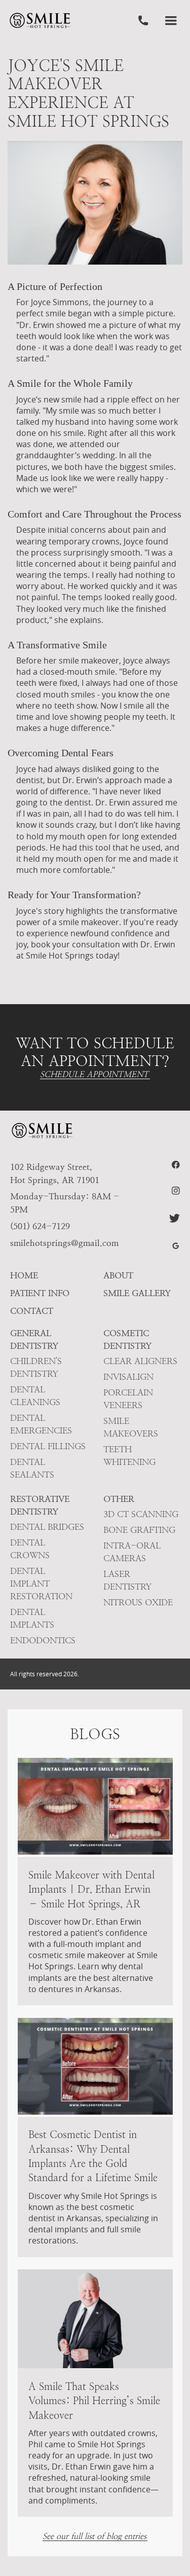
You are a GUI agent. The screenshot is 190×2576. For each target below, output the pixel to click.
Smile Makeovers (131, 1427)
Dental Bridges (47, 1527)
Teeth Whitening (129, 1456)
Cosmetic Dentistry (127, 1339)
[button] (171, 21)
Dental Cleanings (35, 1396)
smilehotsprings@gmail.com (64, 1243)
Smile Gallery (137, 1293)
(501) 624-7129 (40, 1226)
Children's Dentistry (36, 1367)
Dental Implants (32, 1618)
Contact (32, 1311)
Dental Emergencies (41, 1424)
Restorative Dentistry (40, 1505)
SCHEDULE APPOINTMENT (94, 1075)
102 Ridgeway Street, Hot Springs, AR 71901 (55, 1173)
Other (119, 1499)
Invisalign (128, 1377)
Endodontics (43, 1640)
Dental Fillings (48, 1446)
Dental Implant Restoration (41, 1584)
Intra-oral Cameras (132, 1552)
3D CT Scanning (141, 1514)
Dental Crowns (30, 1549)
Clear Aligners (140, 1361)
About (118, 1275)
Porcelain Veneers (128, 1399)
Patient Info (40, 1293)
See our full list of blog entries (94, 2537)
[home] (40, 21)
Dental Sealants (32, 1468)
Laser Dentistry (127, 1580)
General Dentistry (34, 1339)
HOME (24, 1275)
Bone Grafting (139, 1530)
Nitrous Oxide (138, 1602)
